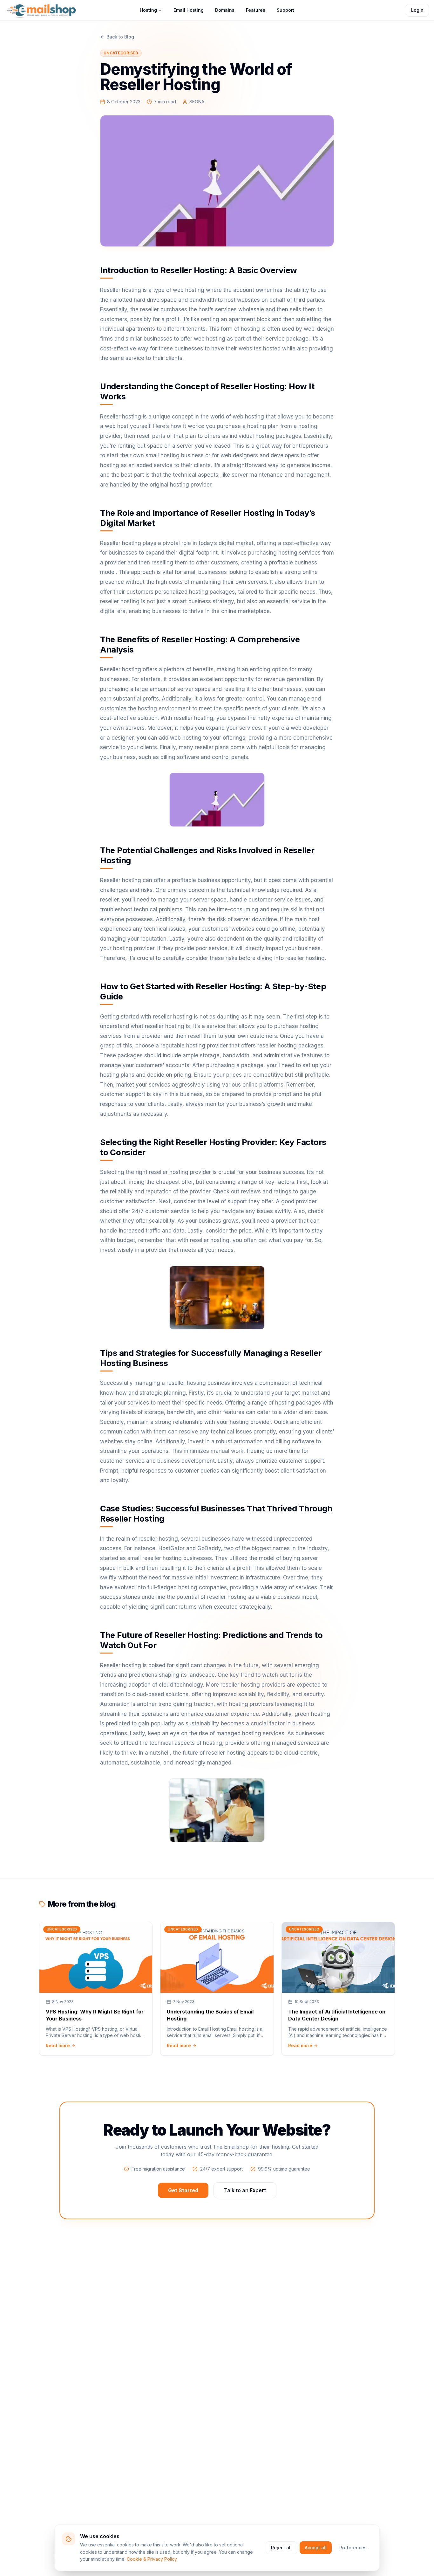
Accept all (316, 2548)
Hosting (148, 10)
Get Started (183, 2190)
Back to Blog (120, 37)
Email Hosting (189, 10)
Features (256, 10)
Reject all (281, 2548)
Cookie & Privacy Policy (152, 2559)
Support (285, 10)
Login (417, 10)
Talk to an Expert (245, 2190)
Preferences (353, 2548)
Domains (225, 10)
